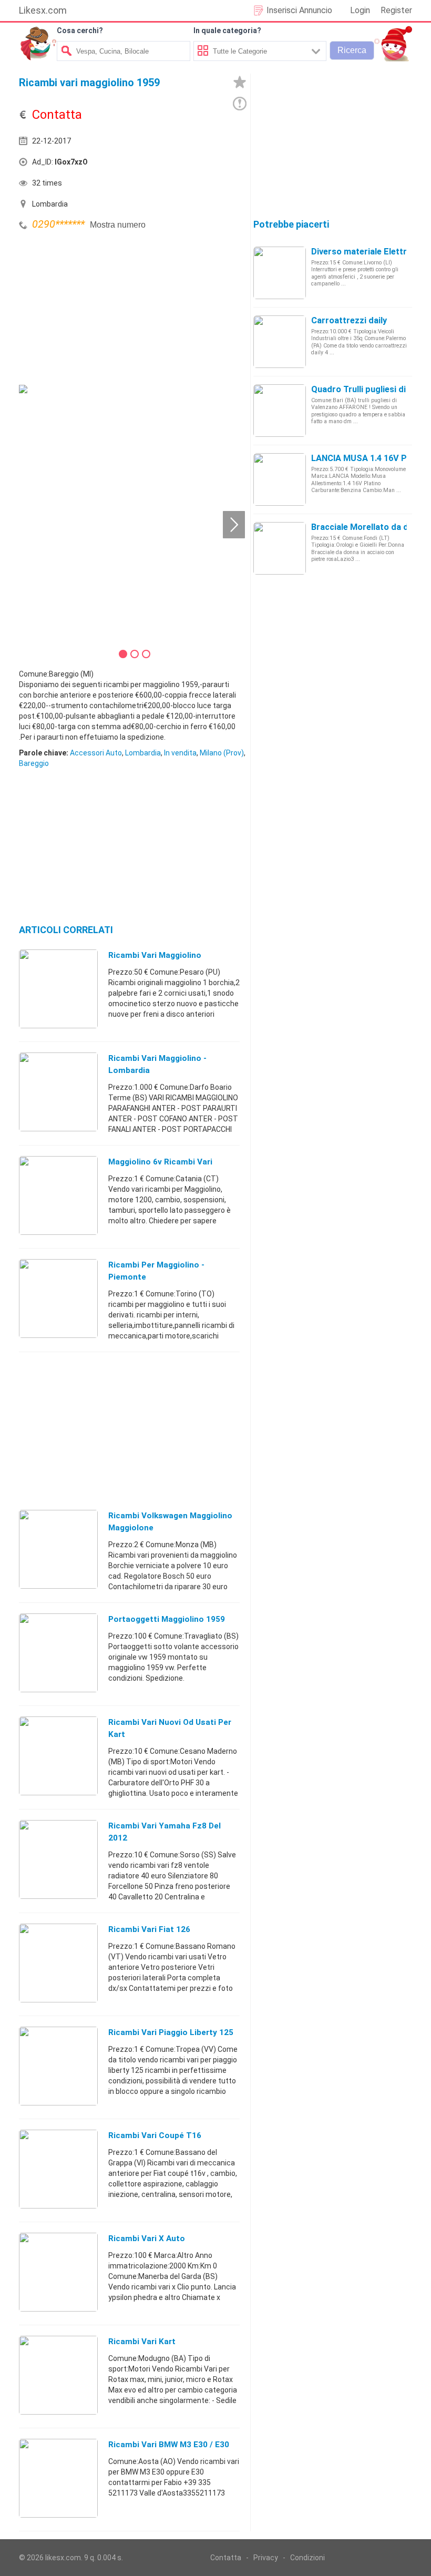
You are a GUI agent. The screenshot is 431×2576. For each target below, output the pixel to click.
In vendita (180, 753)
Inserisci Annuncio (299, 10)
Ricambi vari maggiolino (155, 955)
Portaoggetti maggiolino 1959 (167, 1619)
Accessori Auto (96, 753)
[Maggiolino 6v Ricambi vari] (58, 1195)
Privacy (266, 2558)
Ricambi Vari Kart (142, 2342)
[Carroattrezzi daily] (280, 341)
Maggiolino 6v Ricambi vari (160, 1162)
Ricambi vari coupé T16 (155, 2135)
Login (360, 10)
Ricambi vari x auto (147, 2238)
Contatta (226, 2558)
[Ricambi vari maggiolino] (58, 988)
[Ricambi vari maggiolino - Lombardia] (58, 1091)
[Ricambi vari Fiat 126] (58, 1962)
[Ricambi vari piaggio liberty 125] (58, 2066)
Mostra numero (118, 225)
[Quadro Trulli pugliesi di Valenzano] (280, 410)
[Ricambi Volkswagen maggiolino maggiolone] (58, 1549)
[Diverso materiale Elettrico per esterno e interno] (280, 272)
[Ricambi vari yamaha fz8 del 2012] (58, 1859)
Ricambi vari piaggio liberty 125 (171, 2032)
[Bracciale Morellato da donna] (280, 548)
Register (396, 10)
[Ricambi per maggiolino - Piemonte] (58, 1298)
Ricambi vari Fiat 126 (149, 1929)
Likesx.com (43, 10)
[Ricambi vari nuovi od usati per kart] (58, 1755)
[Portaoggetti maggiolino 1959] (58, 1652)
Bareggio (34, 763)
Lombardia (143, 753)
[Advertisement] (98, 306)
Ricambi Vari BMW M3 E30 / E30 (169, 2445)
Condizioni (307, 2558)
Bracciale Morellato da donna (370, 527)
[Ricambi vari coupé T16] (58, 2169)
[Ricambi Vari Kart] (58, 2375)
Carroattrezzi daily (349, 320)
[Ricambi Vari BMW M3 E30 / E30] (58, 2478)
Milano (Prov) (222, 753)
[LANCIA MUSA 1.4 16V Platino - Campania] (280, 479)
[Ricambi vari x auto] (58, 2272)
